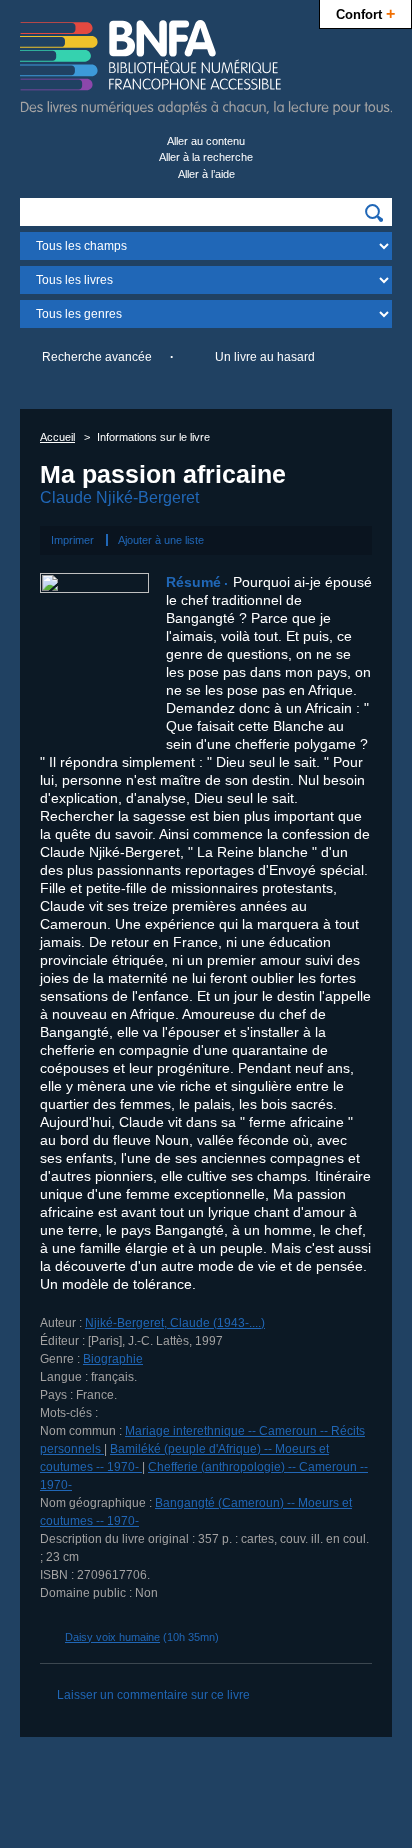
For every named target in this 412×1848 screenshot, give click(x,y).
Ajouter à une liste (161, 540)
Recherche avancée (97, 357)
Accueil (57, 437)
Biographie (113, 1359)
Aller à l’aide (206, 174)
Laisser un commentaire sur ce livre (153, 1695)
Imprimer (72, 540)
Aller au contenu (206, 141)
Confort (365, 13)
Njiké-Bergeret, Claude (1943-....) (175, 1323)
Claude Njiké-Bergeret (119, 497)
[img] (374, 213)
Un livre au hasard (265, 357)
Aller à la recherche (206, 157)
